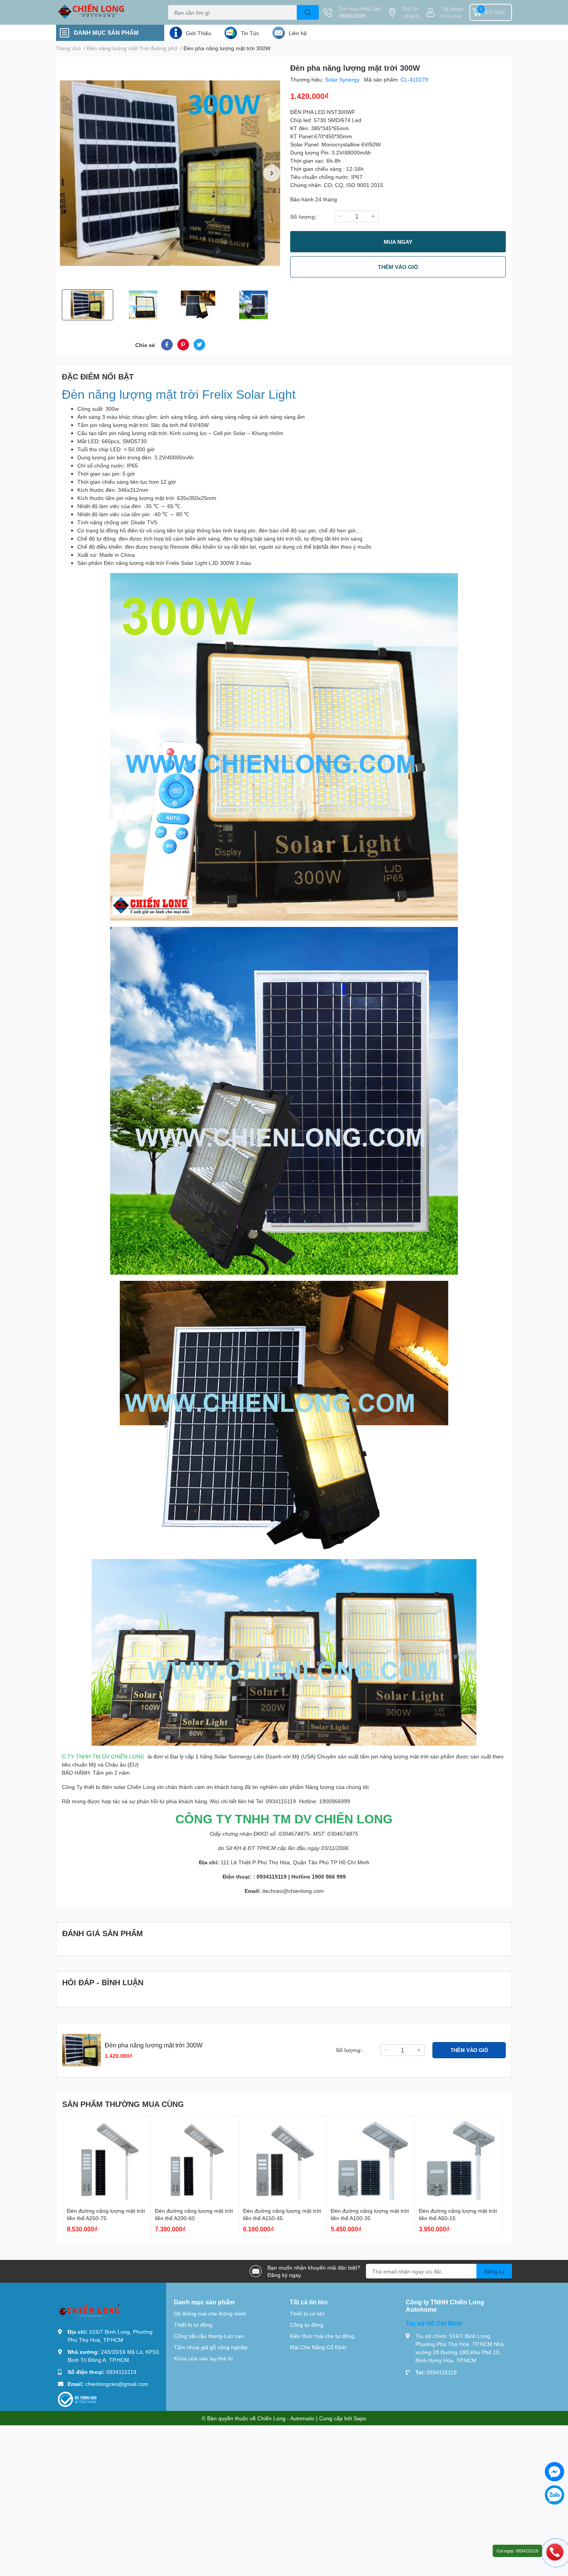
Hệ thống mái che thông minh (210, 2313)
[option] (170, 173)
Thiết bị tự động (193, 2325)
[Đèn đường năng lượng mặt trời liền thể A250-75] (107, 2159)
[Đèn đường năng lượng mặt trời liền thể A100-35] (371, 2159)
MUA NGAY (398, 242)
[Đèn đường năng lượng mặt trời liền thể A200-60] (195, 2159)
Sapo (360, 2418)
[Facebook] (554, 2472)
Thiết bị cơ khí (307, 2313)
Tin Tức (250, 33)
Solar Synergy (343, 79)
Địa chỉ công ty (411, 12)
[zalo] (554, 2495)
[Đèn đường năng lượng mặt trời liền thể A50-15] (459, 2159)
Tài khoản (452, 9)
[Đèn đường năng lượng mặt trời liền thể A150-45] (283, 2159)
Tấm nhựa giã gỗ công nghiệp (211, 2347)
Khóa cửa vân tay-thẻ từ (203, 2358)
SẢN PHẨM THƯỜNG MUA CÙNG (123, 2104)
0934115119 (352, 16)
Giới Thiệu (199, 33)
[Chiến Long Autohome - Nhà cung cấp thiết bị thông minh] (104, 12)
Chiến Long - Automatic (286, 2418)
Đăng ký (494, 2271)
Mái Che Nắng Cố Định (318, 2347)
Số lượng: (304, 217)
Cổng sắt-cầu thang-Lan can (209, 2336)
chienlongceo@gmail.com (117, 2384)
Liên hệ (298, 33)
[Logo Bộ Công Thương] (78, 2398)
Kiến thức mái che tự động (322, 2336)
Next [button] (272, 173)
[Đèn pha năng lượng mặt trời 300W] (170, 173)
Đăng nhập (451, 16)
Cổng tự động (307, 2325)
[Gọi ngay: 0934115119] (555, 2552)
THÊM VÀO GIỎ (398, 267)
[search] (308, 12)
